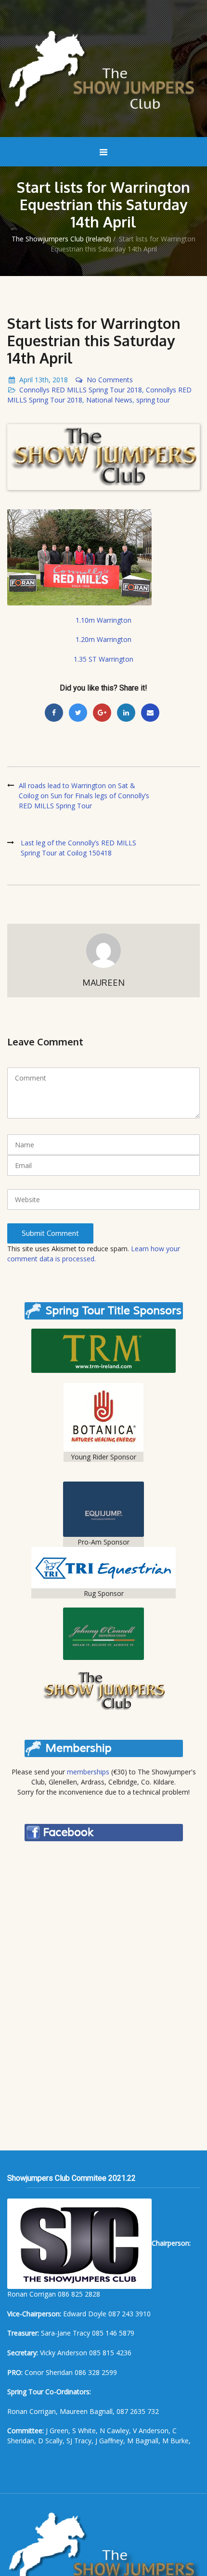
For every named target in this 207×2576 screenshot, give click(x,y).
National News (109, 400)
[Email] (150, 713)
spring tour (153, 400)
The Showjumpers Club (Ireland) (61, 239)
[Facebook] (54, 713)
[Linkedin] (126, 713)
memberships (88, 1772)
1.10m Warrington (103, 620)
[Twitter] (78, 713)
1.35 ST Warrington (103, 659)
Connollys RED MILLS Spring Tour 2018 (81, 390)
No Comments (110, 380)
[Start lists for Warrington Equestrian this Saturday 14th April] (103, 457)
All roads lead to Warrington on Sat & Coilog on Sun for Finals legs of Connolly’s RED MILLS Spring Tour (84, 796)
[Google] (102, 713)
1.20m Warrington (103, 639)
